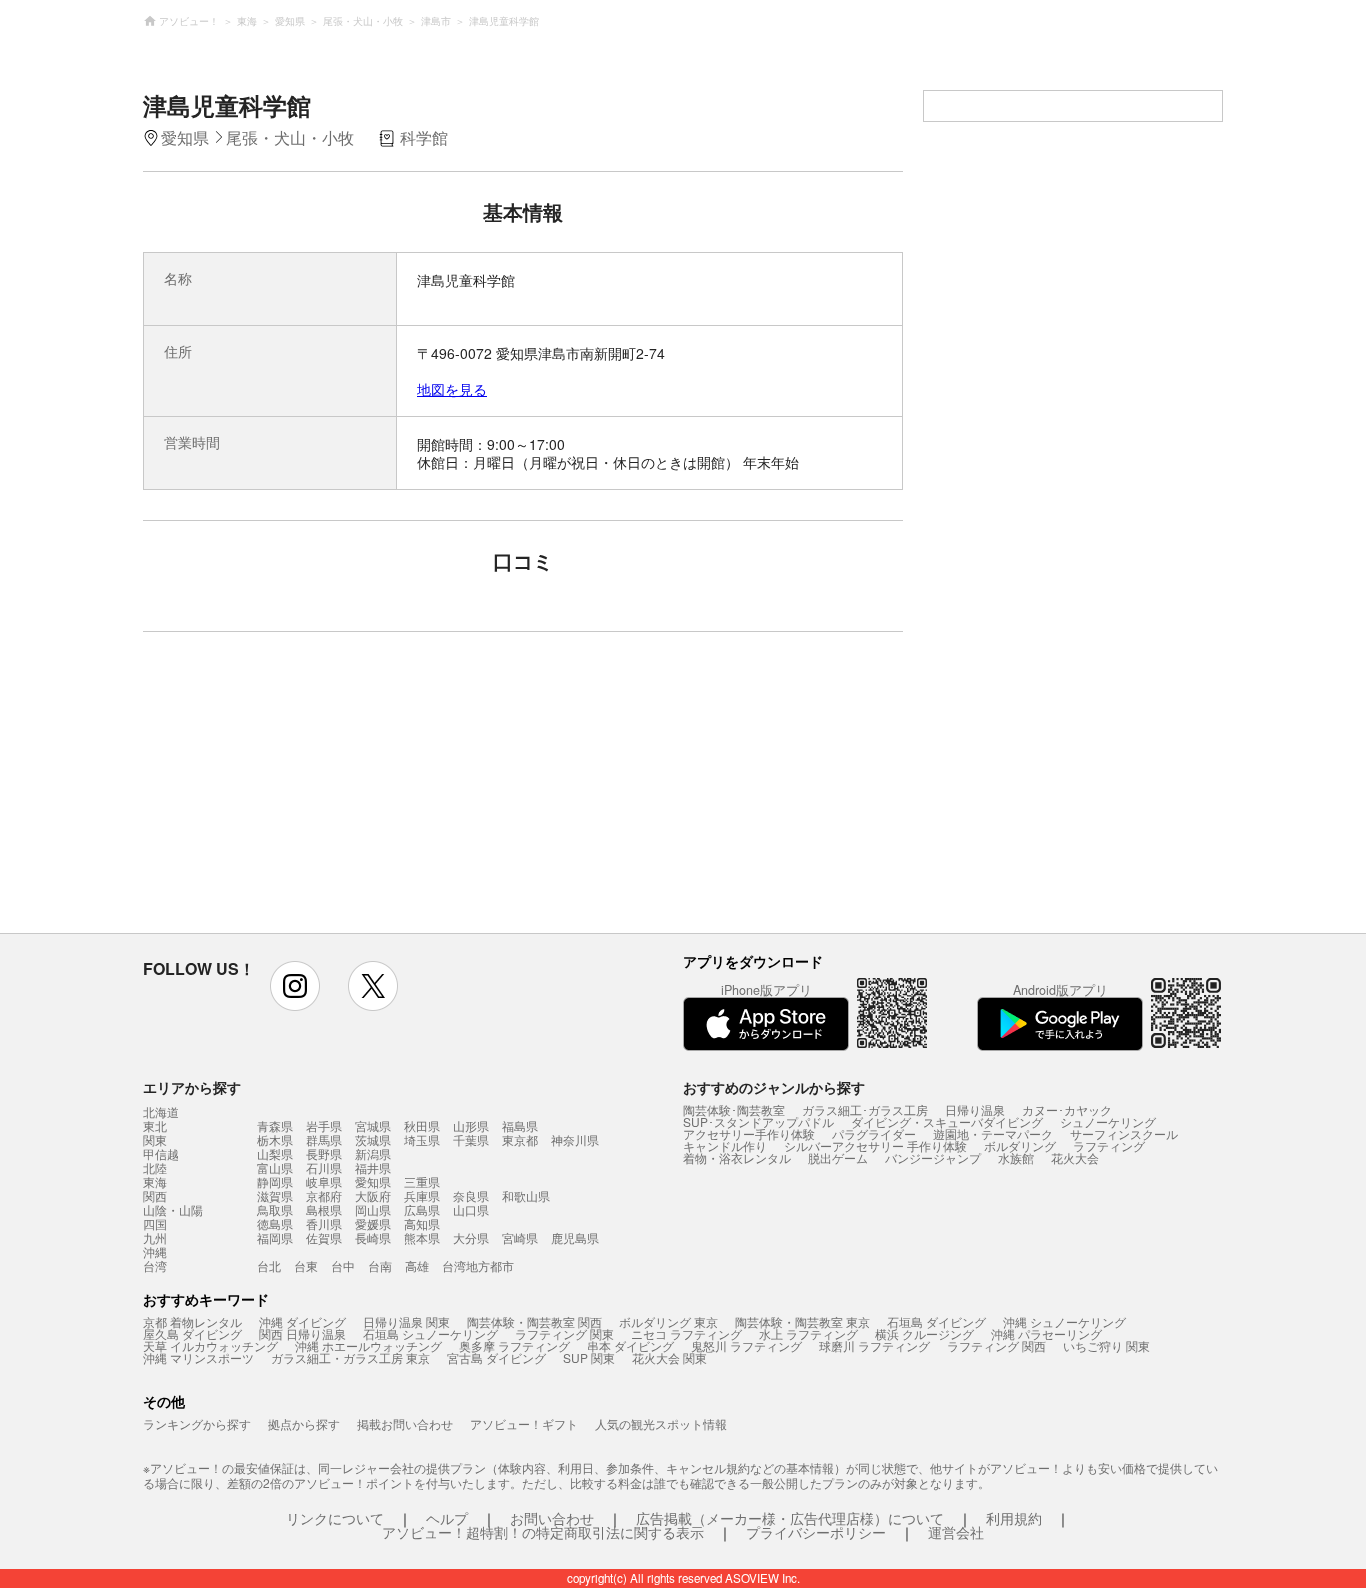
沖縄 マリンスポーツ (198, 1357)
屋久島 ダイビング (192, 1333)
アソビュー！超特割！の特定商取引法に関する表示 (543, 1532)
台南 (380, 1265)
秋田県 (422, 1125)
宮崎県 (520, 1237)
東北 (155, 1126)
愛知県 (373, 1181)
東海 (155, 1182)
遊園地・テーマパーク (993, 1133)
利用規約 (1014, 1518)
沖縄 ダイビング (302, 1321)
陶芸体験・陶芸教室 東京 (802, 1321)
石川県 (324, 1167)
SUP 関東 (589, 1357)
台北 (269, 1265)
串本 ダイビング (630, 1345)
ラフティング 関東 (564, 1333)
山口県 (471, 1209)
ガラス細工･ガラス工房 (865, 1109)
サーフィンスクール (1124, 1133)
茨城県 (373, 1139)
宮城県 (373, 1125)
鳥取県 (275, 1209)
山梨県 (275, 1153)
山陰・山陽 (173, 1210)
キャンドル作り (725, 1145)
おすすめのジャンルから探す (774, 1087)
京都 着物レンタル (192, 1321)
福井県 (373, 1167)
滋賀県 (275, 1195)
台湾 (155, 1266)
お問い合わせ (552, 1518)
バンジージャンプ (933, 1157)
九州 (155, 1238)
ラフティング (1109, 1145)
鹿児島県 (575, 1237)
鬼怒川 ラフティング (746, 1345)
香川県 (324, 1223)
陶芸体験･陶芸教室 (734, 1109)
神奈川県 (575, 1139)
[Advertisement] (350, 792)
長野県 (324, 1153)
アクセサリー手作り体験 (749, 1133)
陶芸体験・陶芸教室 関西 (534, 1321)
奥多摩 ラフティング (514, 1345)
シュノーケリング (1108, 1121)
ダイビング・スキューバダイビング (947, 1121)
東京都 (520, 1139)
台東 (306, 1265)
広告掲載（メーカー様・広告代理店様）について (790, 1518)
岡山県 (373, 1209)
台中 (343, 1265)
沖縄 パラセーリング (1046, 1333)
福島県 (520, 1125)
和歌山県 (526, 1195)
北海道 (161, 1112)
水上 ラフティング (808, 1333)
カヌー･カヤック (1067, 1109)
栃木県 (275, 1139)
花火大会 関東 (669, 1357)
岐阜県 (324, 1181)
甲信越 (161, 1154)
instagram (295, 986)
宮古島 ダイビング (496, 1357)
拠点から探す (304, 1423)
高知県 (422, 1223)
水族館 (1016, 1157)
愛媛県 (373, 1223)
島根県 (324, 1209)
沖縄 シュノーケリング (1064, 1321)
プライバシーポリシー (816, 1532)
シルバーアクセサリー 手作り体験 (875, 1145)
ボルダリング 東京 (668, 1321)
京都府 (324, 1195)
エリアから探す (192, 1087)
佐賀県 (324, 1237)
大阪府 (373, 1195)
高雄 (417, 1265)
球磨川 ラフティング (874, 1345)
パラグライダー (874, 1133)
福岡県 (275, 1237)
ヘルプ (447, 1518)
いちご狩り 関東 (1106, 1345)
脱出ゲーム (838, 1157)
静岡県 (275, 1181)
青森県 (275, 1125)
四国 (155, 1224)
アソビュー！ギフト (524, 1423)
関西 (155, 1196)
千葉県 (471, 1139)
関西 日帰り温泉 (302, 1333)
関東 (155, 1140)
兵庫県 (422, 1195)
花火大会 (1075, 1157)
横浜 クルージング (924, 1333)
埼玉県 (422, 1139)
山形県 (471, 1125)
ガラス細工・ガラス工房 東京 (350, 1357)
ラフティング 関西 (996, 1345)
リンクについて (335, 1518)
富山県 (275, 1167)
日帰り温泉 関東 (406, 1321)
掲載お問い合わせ (405, 1423)
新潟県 (373, 1153)
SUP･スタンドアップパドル (758, 1121)
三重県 (422, 1181)
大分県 (471, 1237)
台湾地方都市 (478, 1265)
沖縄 (155, 1252)
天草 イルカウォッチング (210, 1345)
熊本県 (422, 1237)
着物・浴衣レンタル (737, 1157)
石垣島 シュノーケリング (430, 1333)
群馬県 (324, 1139)
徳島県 (275, 1223)
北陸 (155, 1168)
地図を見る (452, 389)
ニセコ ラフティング (686, 1333)
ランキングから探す (197, 1423)
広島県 (422, 1209)
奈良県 (471, 1195)
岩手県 (324, 1125)
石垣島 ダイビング (936, 1321)
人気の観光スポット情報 (661, 1423)
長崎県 (373, 1237)
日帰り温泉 (975, 1109)
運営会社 (956, 1532)
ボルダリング (1020, 1145)
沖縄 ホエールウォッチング (368, 1345)
